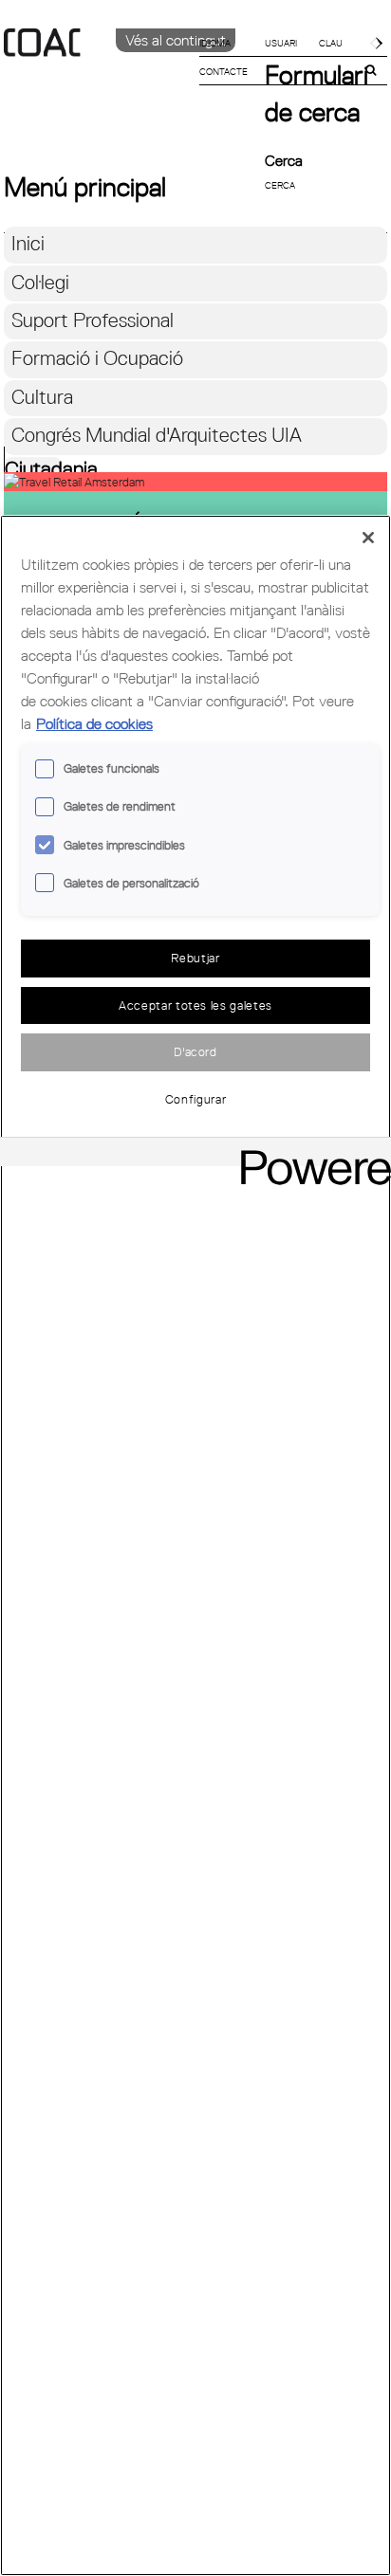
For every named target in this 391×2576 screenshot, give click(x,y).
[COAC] (100, 75)
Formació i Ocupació (97, 358)
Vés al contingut (176, 40)
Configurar (196, 1099)
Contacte (223, 71)
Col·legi (40, 282)
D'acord (195, 1051)
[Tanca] (368, 538)
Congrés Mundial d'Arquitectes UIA (157, 435)
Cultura (42, 397)
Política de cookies (94, 723)
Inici (28, 243)
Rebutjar (195, 958)
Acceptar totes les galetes (195, 1005)
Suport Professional (93, 320)
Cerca (284, 160)
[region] (195, 1545)
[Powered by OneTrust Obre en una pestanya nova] (309, 1154)
